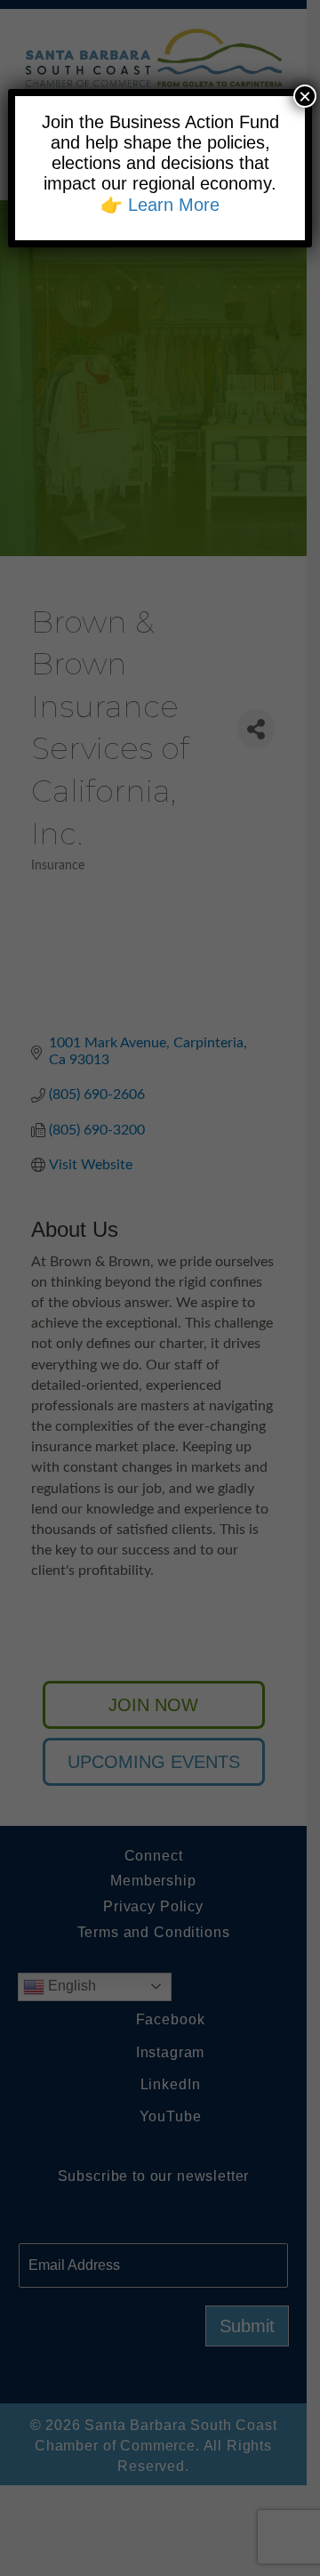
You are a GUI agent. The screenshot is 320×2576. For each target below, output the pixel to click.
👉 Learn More (160, 205)
